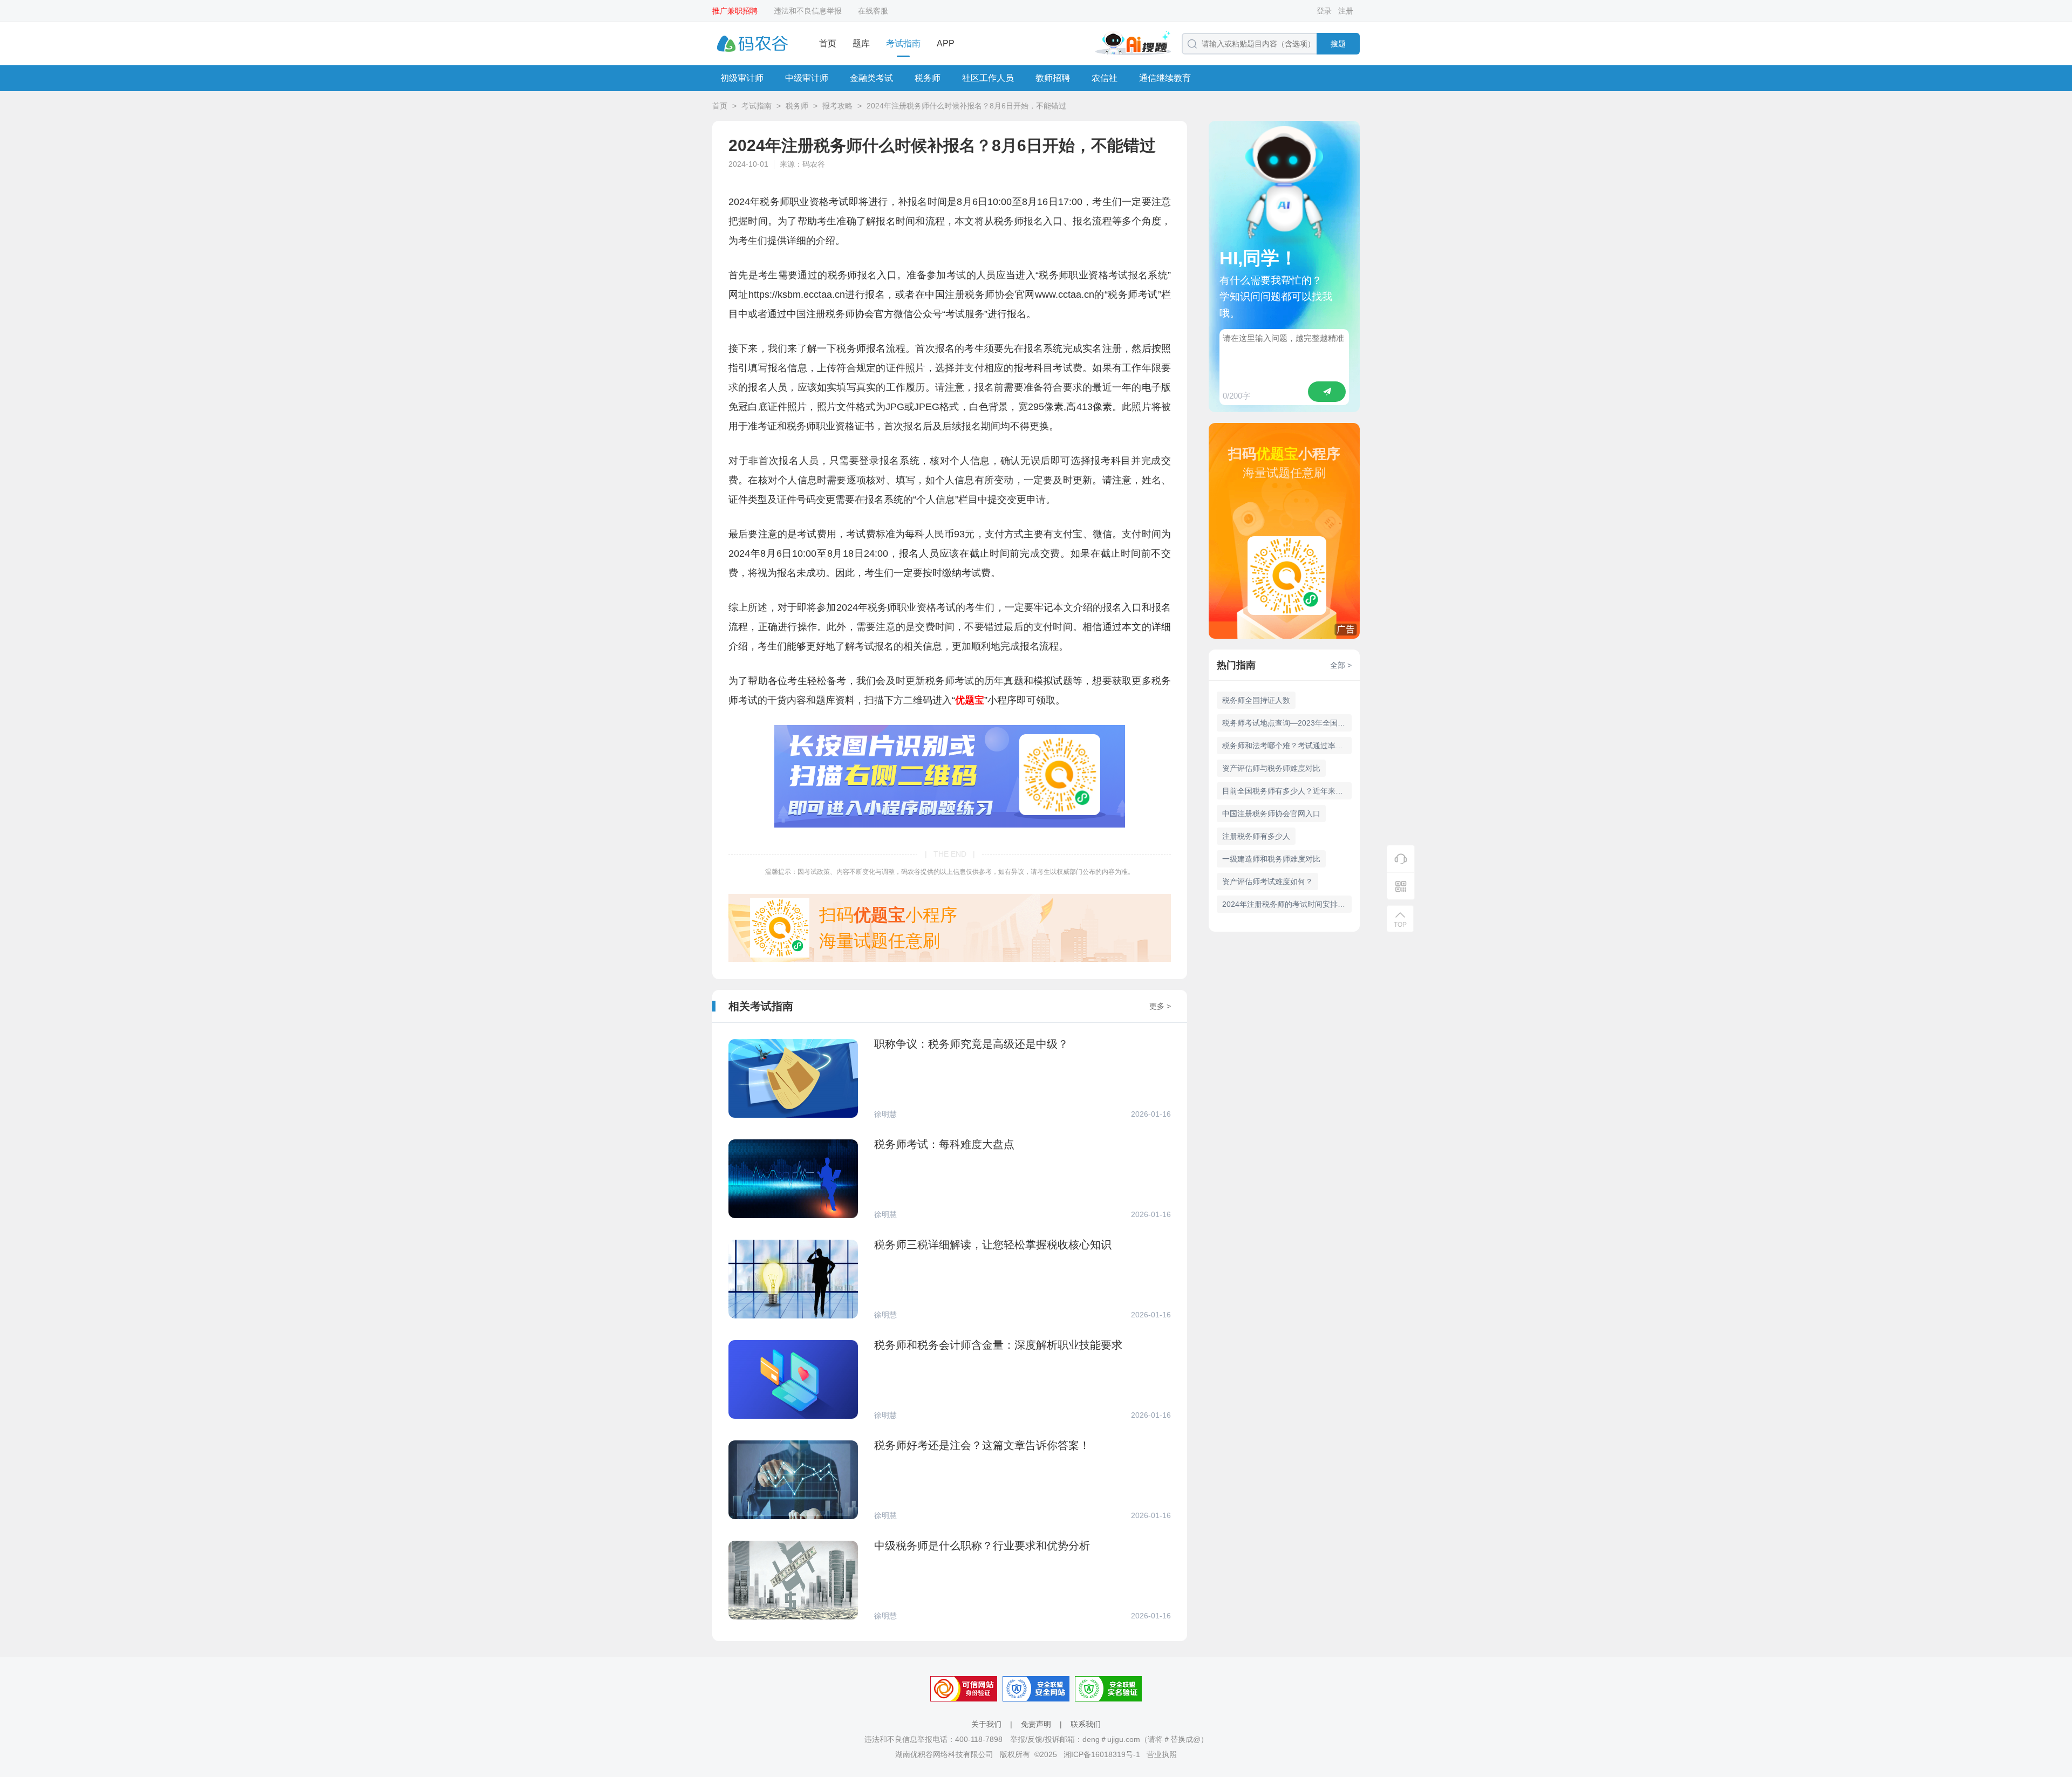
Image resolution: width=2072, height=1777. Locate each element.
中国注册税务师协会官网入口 (1271, 814)
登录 (1324, 11)
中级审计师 (807, 78)
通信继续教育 (1165, 78)
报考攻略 (837, 106)
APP (946, 43)
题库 (861, 43)
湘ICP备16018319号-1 (1102, 1754)
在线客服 (873, 11)
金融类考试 (871, 78)
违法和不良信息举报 (808, 11)
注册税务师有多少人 (1256, 836)
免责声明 (1036, 1724)
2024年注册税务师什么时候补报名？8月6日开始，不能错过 (966, 106)
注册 (1346, 11)
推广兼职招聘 (735, 11)
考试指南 (903, 43)
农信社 (1105, 78)
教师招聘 (1053, 78)
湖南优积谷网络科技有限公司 (944, 1754)
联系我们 (1086, 1724)
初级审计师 (742, 78)
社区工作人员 (988, 78)
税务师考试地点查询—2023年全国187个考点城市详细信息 (1287, 723)
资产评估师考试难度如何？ (1267, 881)
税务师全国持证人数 (1256, 700)
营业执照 (1162, 1754)
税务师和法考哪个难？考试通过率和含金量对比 (1287, 746)
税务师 (928, 78)
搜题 (1338, 44)
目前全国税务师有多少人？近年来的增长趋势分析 (1287, 791)
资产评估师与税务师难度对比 (1271, 768)
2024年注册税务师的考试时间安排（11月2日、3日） (1287, 904)
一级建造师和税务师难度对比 (1271, 859)
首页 (828, 43)
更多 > (1160, 1006)
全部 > (1341, 665)
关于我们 (986, 1724)
